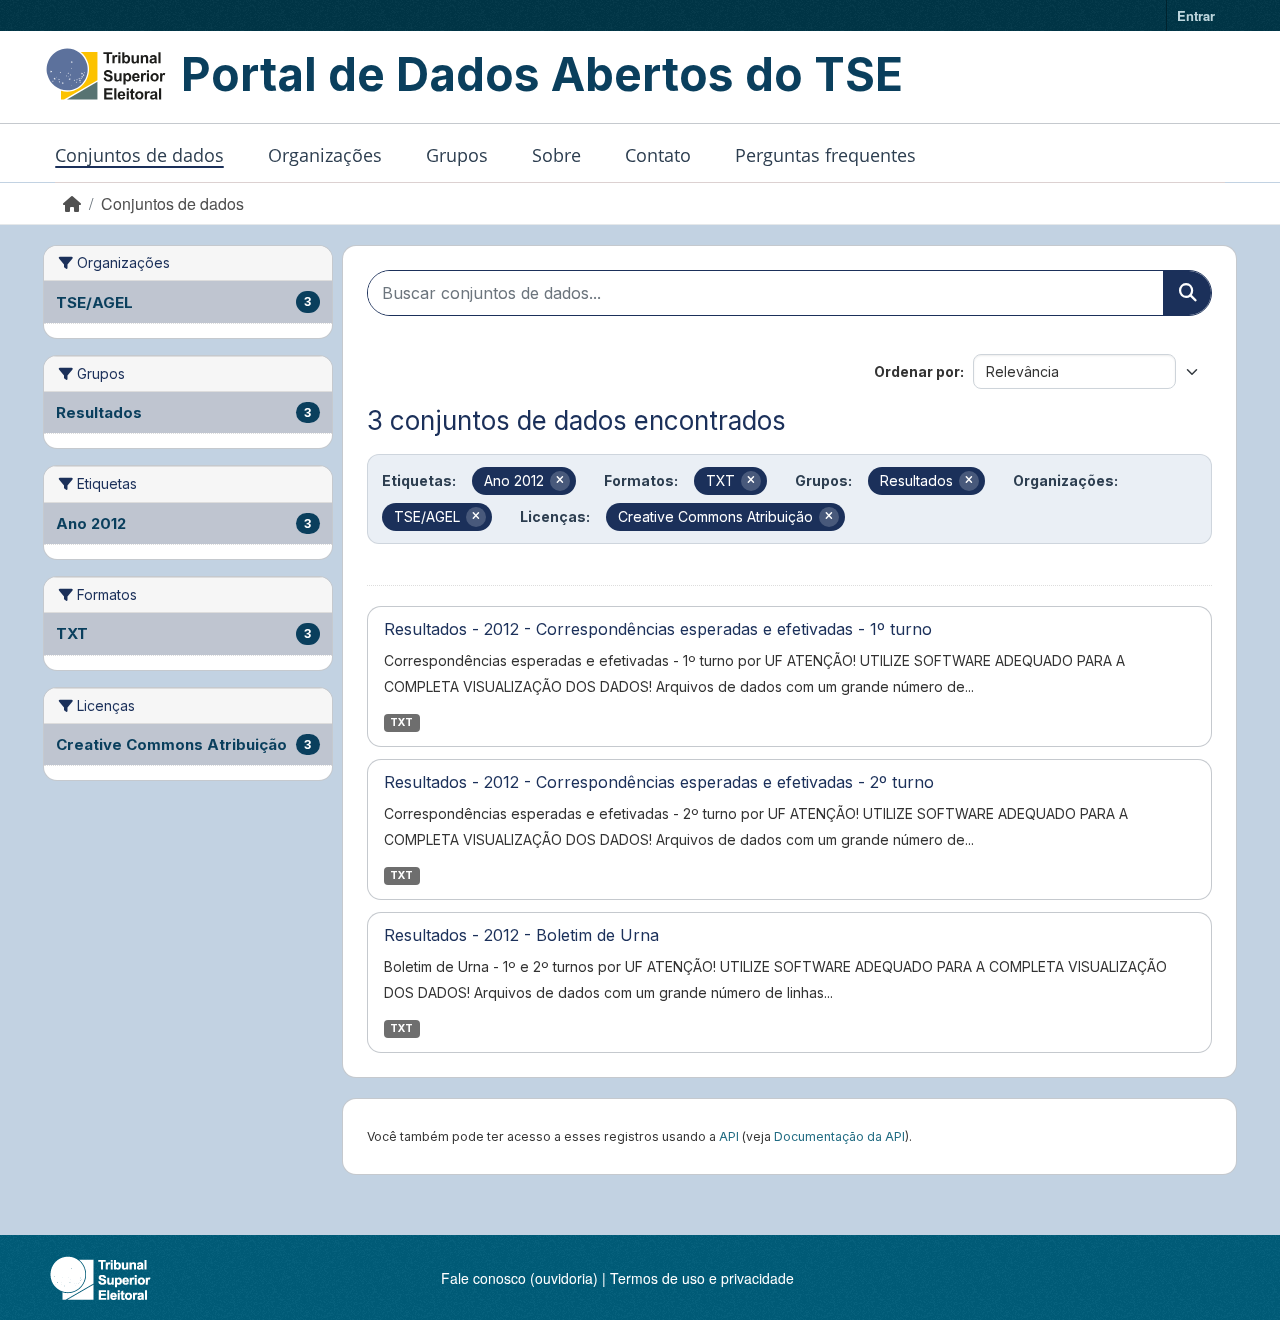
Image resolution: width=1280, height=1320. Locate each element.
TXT (401, 722)
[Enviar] (1187, 293)
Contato (658, 155)
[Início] (72, 203)
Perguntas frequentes (825, 155)
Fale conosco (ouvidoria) (519, 1278)
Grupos (457, 155)
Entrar (1196, 15)
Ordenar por (917, 371)
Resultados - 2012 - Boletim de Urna (521, 935)
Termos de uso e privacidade (702, 1278)
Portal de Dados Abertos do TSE (542, 74)
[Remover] (560, 481)
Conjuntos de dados (139, 155)
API (729, 1136)
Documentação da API (839, 1136)
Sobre (556, 155)
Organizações (325, 155)
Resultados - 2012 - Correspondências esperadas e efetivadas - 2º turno (659, 782)
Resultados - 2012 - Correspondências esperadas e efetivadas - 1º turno (658, 629)
